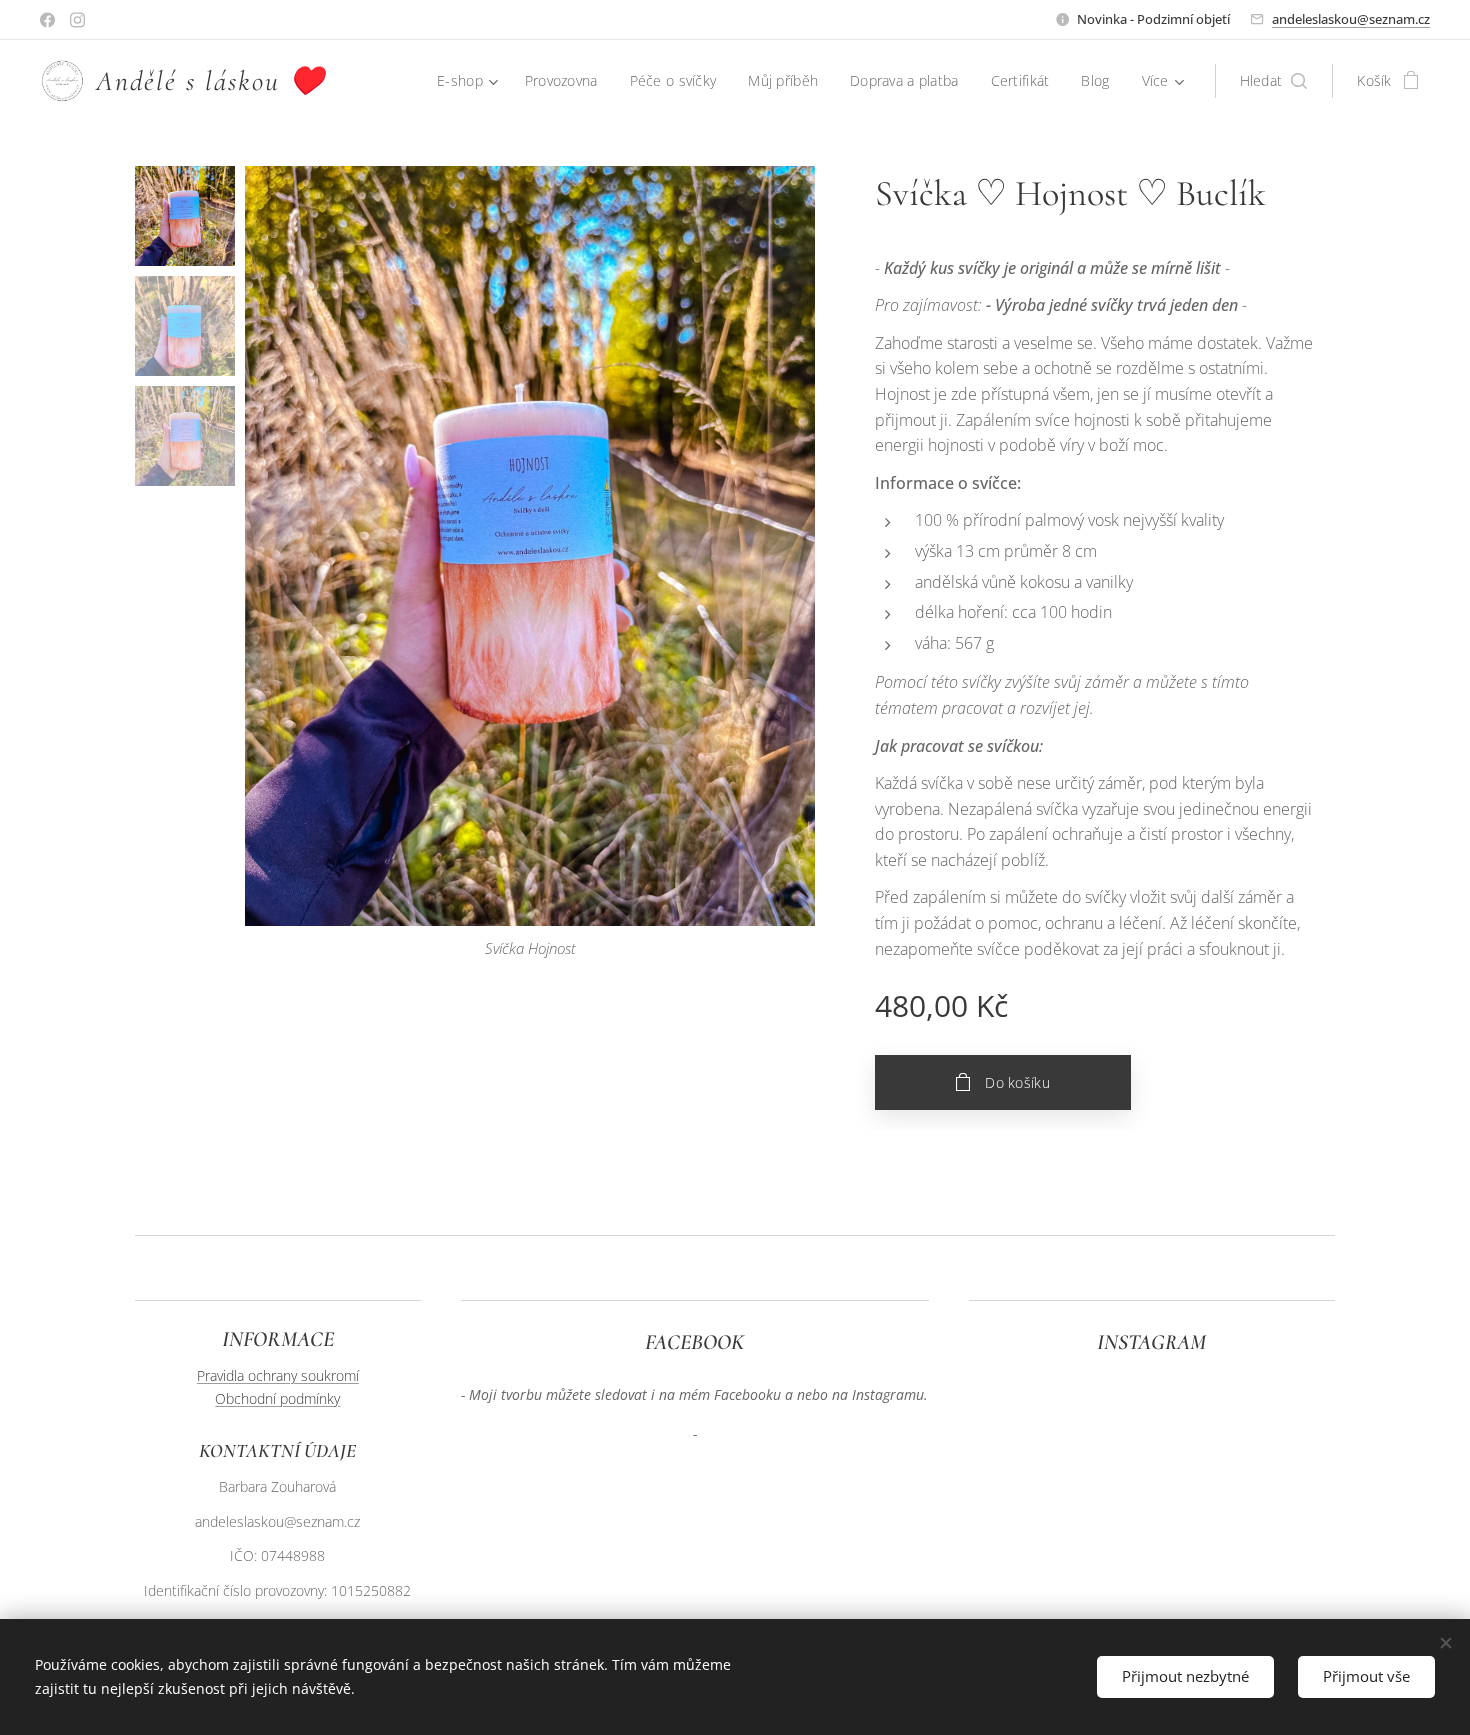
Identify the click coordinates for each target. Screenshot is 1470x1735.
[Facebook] (47, 20)
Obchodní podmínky (277, 1398)
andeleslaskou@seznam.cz (1351, 19)
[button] (1274, 81)
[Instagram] (77, 20)
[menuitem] (470, 81)
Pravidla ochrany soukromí (278, 1375)
